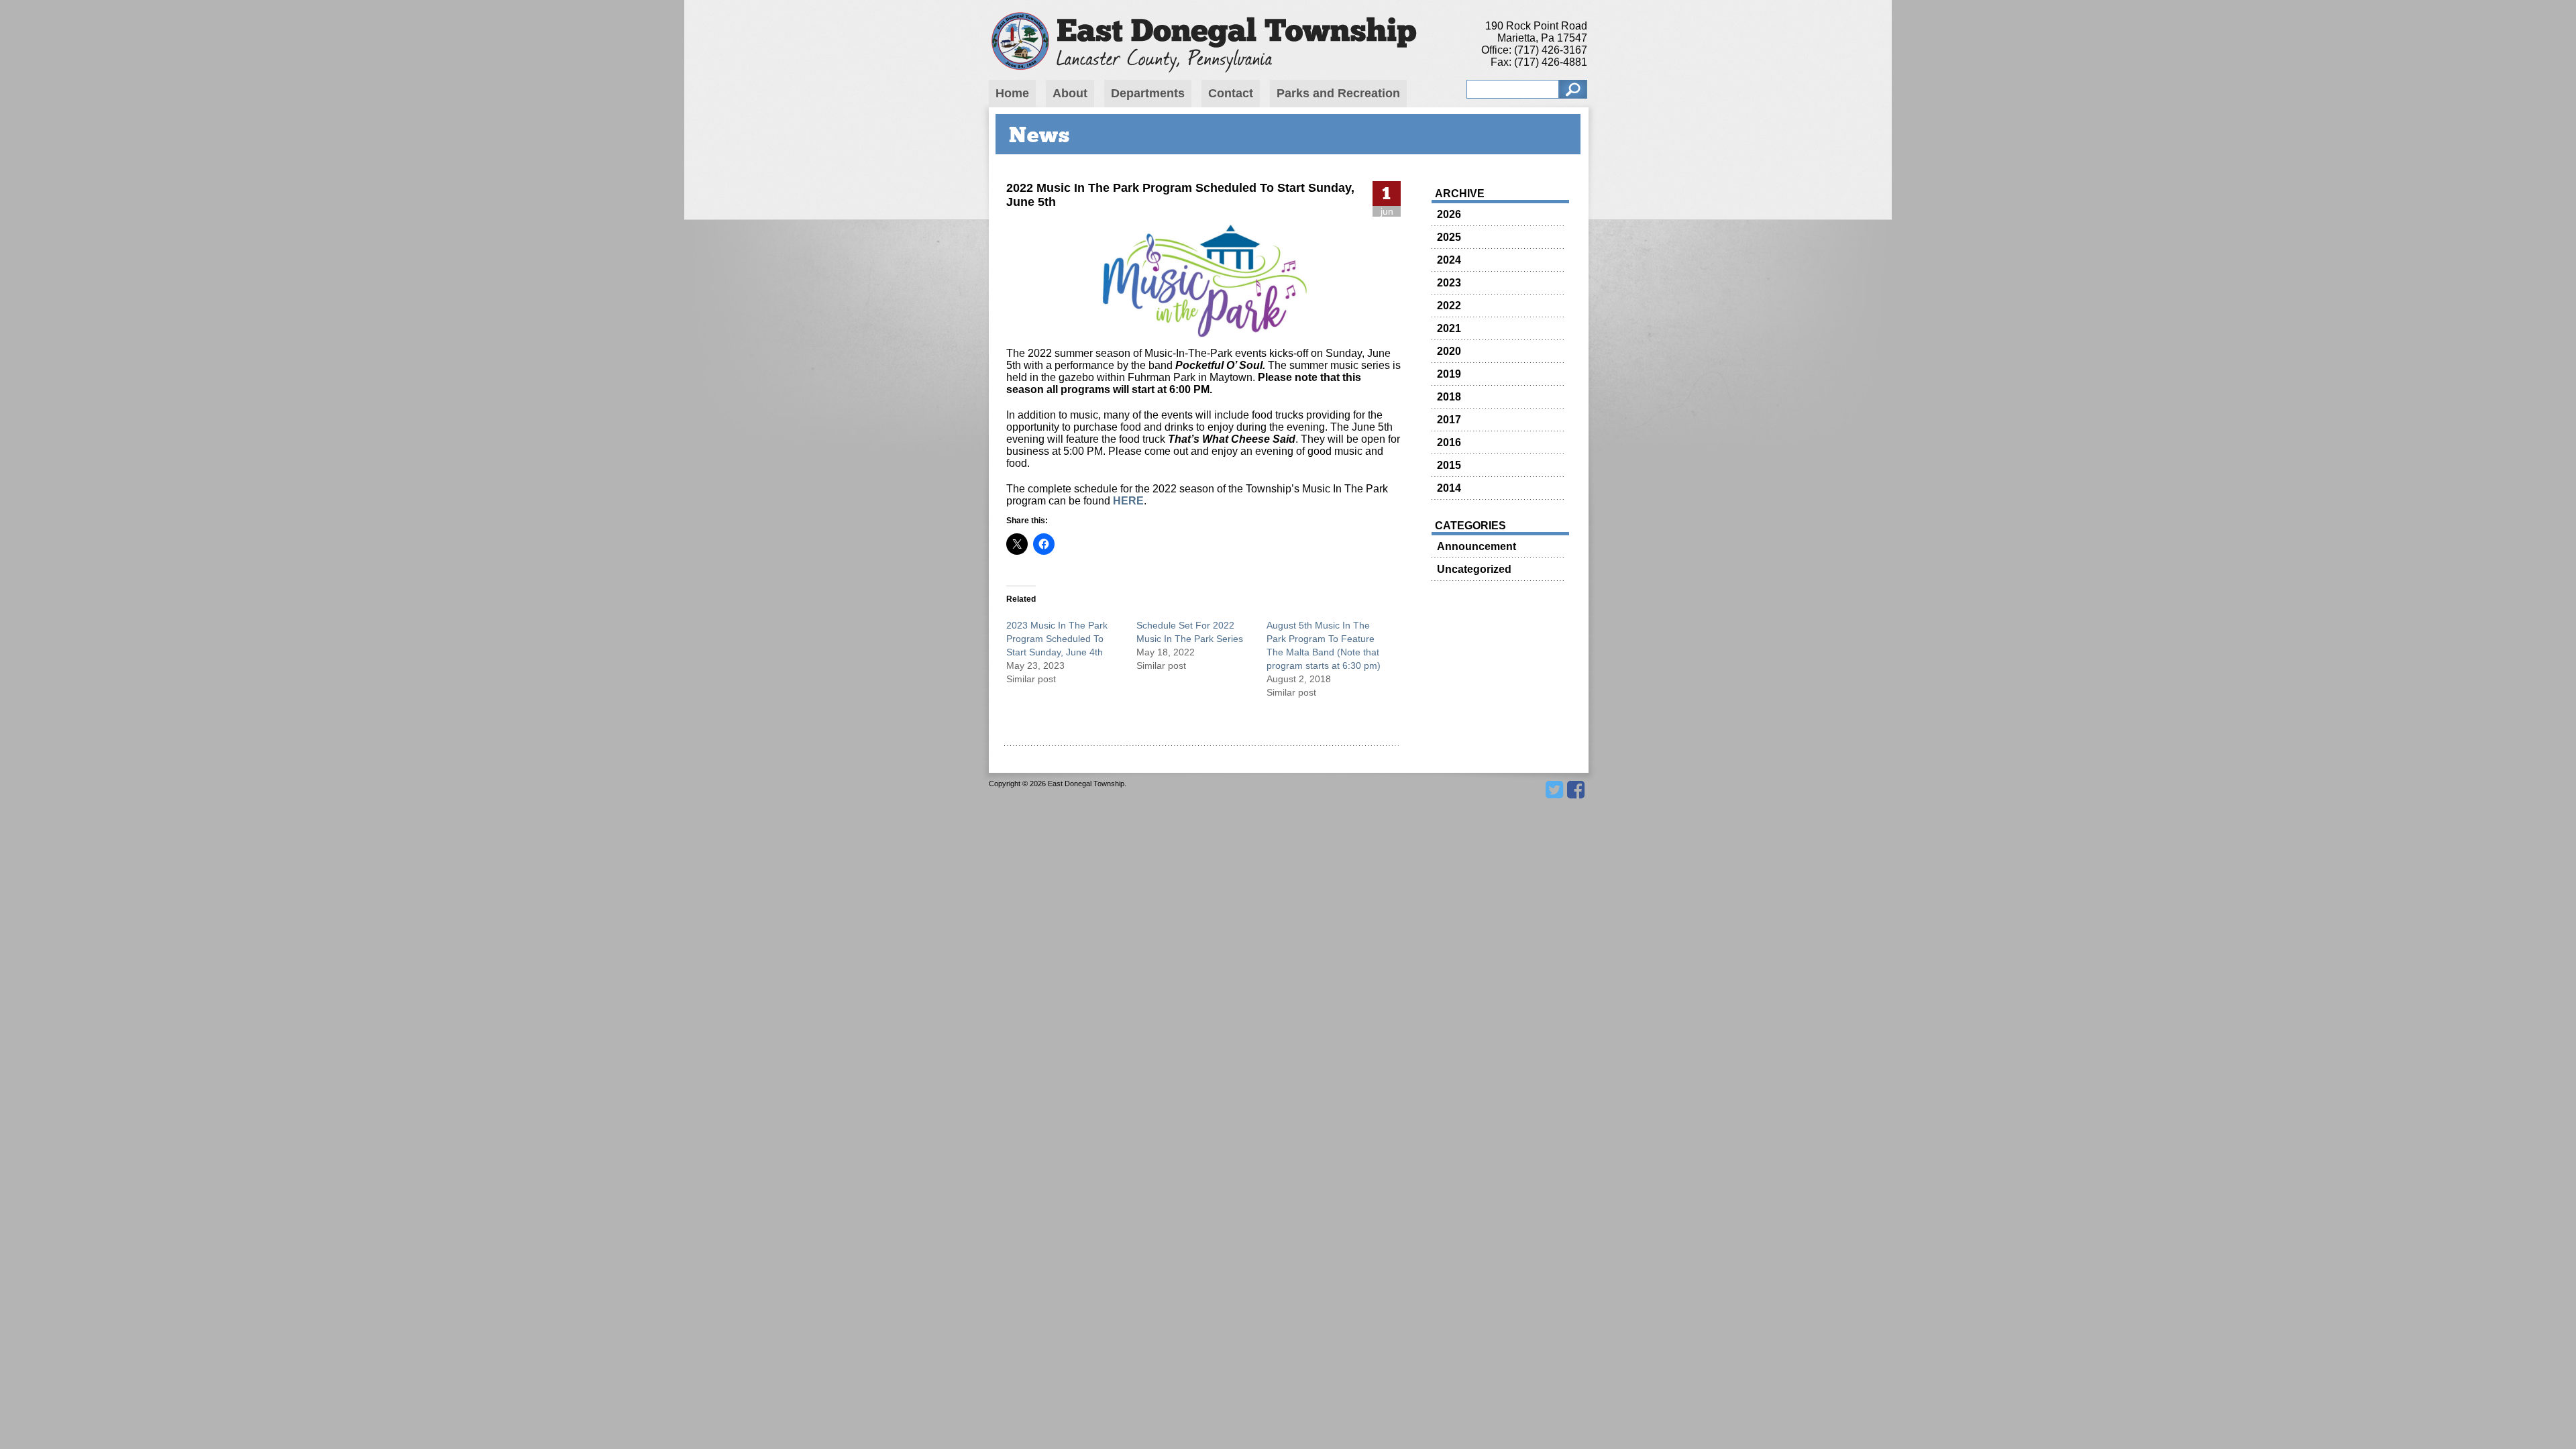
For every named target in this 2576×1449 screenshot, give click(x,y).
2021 (1449, 328)
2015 (1449, 465)
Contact (1231, 93)
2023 (1449, 283)
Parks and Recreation (1338, 93)
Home (1012, 93)
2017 (1449, 420)
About (1070, 93)
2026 (1449, 214)
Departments (1148, 93)
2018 (1449, 397)
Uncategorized (1474, 569)
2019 (1449, 374)
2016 (1449, 442)
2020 (1449, 351)
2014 (1449, 488)
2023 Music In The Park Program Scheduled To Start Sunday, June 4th (1057, 639)
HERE (1128, 501)
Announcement (1477, 546)
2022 (1449, 306)
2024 (1449, 260)
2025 (1449, 237)
